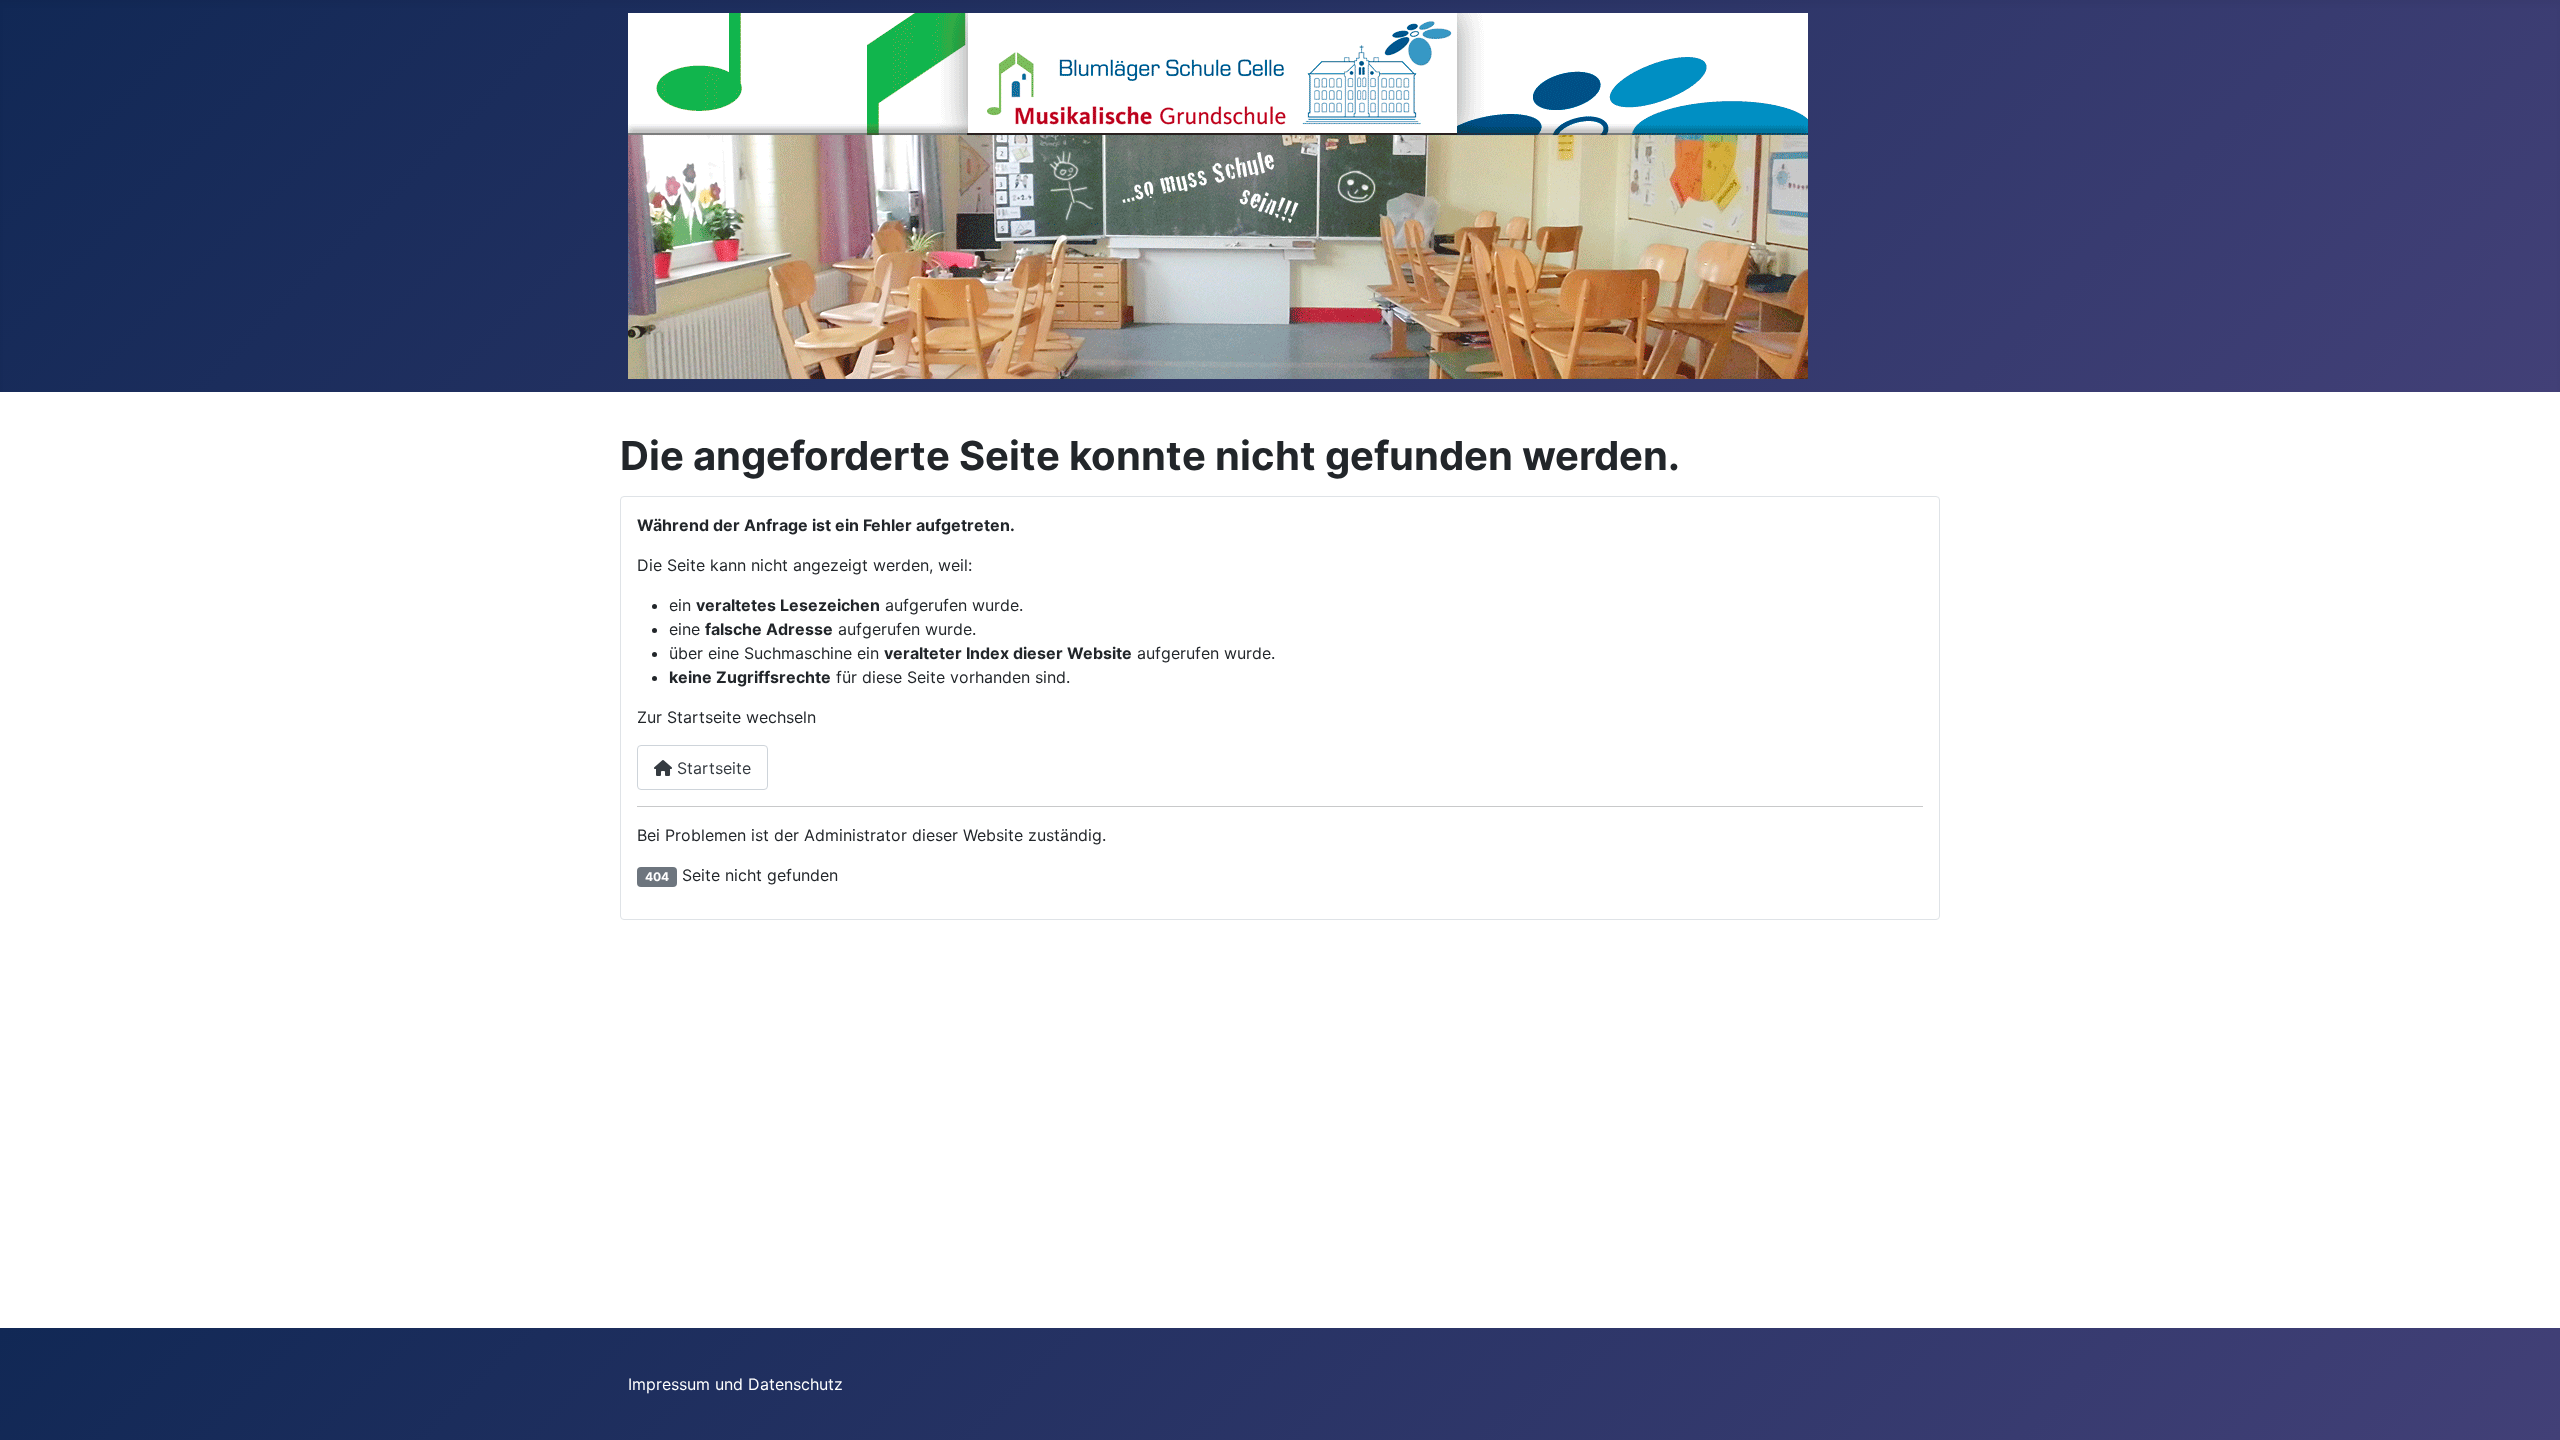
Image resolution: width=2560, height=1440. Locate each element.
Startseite (711, 768)
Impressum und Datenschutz (735, 1384)
